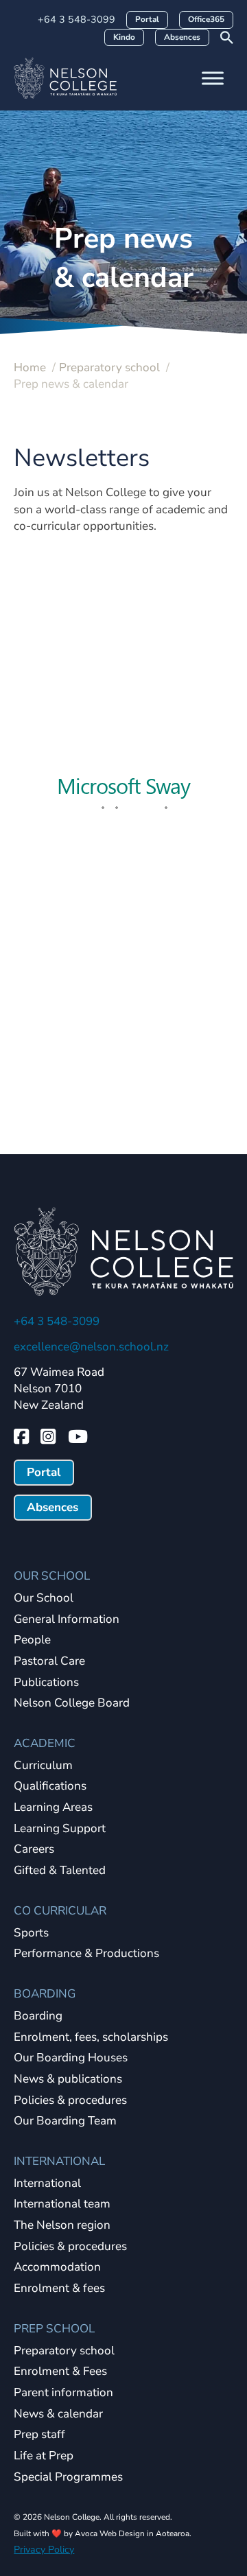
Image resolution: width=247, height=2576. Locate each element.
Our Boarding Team (65, 2121)
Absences (182, 37)
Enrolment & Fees (60, 2372)
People (32, 1640)
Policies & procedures (70, 2101)
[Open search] (227, 37)
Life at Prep (44, 2456)
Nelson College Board (72, 1703)
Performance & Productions (86, 1954)
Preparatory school (64, 2351)
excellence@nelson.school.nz (91, 1347)
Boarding (38, 2016)
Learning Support (60, 1829)
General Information (67, 1620)
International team (62, 2204)
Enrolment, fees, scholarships (91, 2038)
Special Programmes (68, 2478)
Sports (31, 1933)
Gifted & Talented (60, 1871)
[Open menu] (213, 78)
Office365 (206, 19)
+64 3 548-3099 (77, 19)
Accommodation (57, 2268)
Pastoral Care (49, 1662)
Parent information (63, 2393)
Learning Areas (53, 1808)
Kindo (124, 37)
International (47, 2184)
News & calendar (58, 2414)
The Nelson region (62, 2226)
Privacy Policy (44, 2550)
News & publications (68, 2080)
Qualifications (50, 1787)
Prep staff (39, 2435)
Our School (44, 1599)
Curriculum (43, 1766)
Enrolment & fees (59, 2289)
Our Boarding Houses (71, 2058)
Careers (34, 1850)
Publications (46, 1683)
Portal (147, 19)
